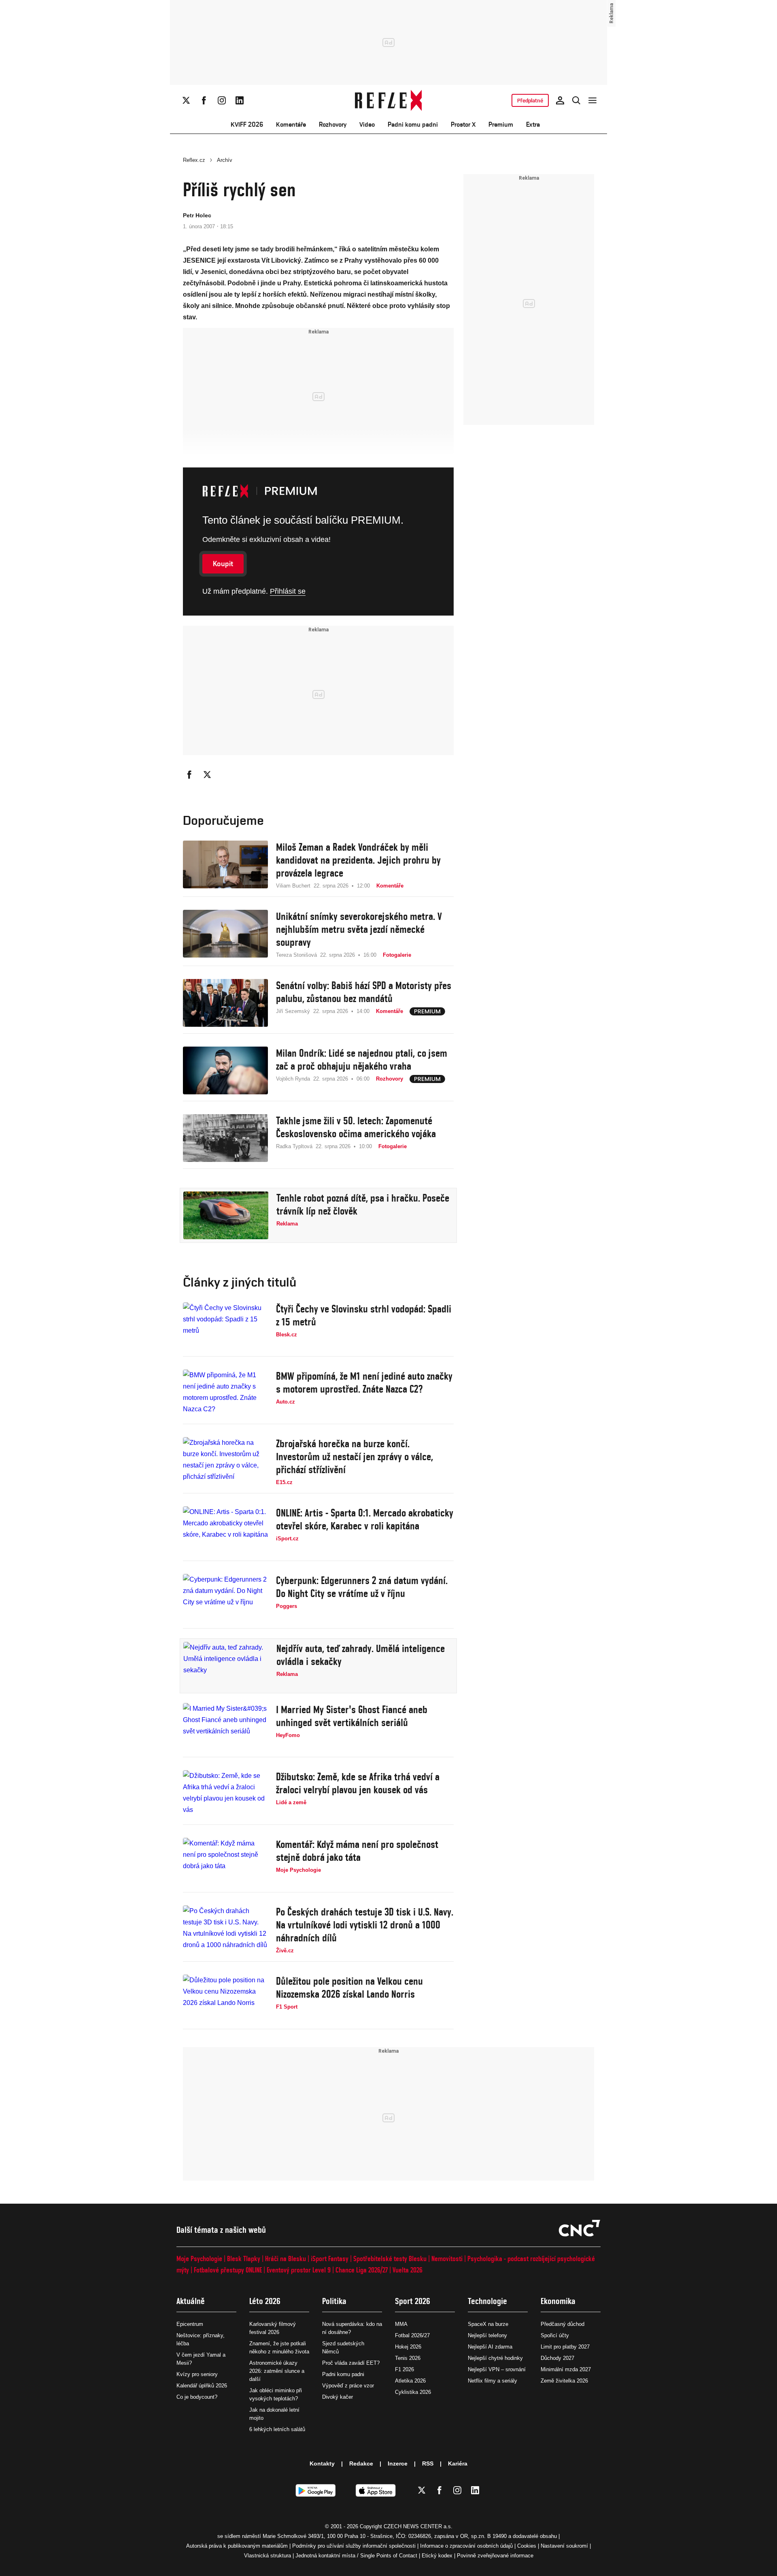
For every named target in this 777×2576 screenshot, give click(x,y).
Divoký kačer (338, 2397)
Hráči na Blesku (286, 2259)
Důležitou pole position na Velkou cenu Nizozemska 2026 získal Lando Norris (349, 1988)
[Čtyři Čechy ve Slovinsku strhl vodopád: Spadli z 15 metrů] (225, 1326)
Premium (501, 124)
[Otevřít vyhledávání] (576, 100)
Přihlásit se (288, 591)
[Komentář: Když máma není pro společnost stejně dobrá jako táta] (225, 1862)
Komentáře (291, 124)
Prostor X (463, 124)
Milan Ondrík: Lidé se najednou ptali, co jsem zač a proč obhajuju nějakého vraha (362, 1060)
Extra (533, 124)
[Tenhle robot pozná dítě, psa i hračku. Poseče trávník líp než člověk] (226, 1215)
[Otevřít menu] (592, 100)
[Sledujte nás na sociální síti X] (186, 100)
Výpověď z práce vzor (348, 2386)
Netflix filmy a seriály (493, 2381)
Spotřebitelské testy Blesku (390, 2259)
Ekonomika (558, 2301)
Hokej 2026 (408, 2347)
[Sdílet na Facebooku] (189, 775)
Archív (225, 160)
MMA (401, 2324)
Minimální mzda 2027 (566, 2369)
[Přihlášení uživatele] (560, 100)
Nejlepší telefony (487, 2335)
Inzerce (398, 2463)
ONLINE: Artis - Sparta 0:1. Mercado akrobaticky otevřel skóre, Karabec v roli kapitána (365, 1519)
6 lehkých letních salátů (277, 2429)
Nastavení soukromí (564, 2546)
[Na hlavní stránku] (389, 100)
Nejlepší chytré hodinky (495, 2358)
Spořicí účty (555, 2335)
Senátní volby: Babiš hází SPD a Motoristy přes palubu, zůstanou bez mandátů (364, 992)
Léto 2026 (265, 2301)
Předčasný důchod (563, 2324)
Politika (334, 2301)
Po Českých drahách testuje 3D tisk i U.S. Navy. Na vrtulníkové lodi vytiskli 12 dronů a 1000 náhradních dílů (365, 1925)
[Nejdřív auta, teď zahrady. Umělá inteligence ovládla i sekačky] (226, 1666)
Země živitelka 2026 (564, 2381)
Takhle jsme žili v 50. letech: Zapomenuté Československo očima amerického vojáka (356, 1127)
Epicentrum (190, 2324)
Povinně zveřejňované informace (495, 2556)
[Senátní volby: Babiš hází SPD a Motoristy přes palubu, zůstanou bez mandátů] (225, 1003)
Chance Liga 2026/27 (362, 2270)
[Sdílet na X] (207, 775)
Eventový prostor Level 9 (299, 2270)
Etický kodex (437, 2556)
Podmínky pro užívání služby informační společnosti (354, 2546)
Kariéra (458, 2463)
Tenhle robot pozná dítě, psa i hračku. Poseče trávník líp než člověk (363, 1204)
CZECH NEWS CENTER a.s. (418, 2526)
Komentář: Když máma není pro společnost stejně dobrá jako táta (357, 1851)
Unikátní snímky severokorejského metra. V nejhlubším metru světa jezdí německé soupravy (359, 929)
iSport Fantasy (330, 2259)
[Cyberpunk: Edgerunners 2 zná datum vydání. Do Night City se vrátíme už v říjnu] (225, 1598)
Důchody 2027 (557, 2358)
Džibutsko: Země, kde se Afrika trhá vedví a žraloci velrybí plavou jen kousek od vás (358, 1783)
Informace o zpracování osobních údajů (466, 2546)
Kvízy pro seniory (197, 2374)
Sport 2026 (413, 2301)
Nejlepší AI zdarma (490, 2347)
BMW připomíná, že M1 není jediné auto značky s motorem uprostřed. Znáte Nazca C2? (364, 1383)
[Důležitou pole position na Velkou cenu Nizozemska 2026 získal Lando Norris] (225, 1998)
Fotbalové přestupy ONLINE (228, 2270)
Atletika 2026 (410, 2381)
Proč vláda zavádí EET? (351, 2363)
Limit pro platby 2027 (565, 2347)
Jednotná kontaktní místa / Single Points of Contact (356, 2556)
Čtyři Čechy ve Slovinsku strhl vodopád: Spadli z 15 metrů (364, 1315)
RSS (428, 2463)
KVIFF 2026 (247, 124)
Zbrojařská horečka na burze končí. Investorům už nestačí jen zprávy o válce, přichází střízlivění (355, 1457)
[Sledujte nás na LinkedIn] (240, 100)
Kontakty (322, 2463)
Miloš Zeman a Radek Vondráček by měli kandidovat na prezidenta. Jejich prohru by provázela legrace (358, 860)
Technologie (487, 2301)
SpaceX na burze (488, 2324)
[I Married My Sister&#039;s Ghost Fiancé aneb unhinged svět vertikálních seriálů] (225, 1727)
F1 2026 (404, 2369)
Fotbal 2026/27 (412, 2335)
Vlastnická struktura (267, 2556)
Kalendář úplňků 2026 (202, 2386)
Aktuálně (191, 2301)
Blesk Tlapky (244, 2259)
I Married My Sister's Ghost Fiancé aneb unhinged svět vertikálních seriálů (352, 1716)
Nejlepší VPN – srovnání (497, 2369)
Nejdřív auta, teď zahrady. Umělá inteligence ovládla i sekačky (361, 1655)
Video (367, 124)
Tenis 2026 (408, 2358)
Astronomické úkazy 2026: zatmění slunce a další (277, 2371)
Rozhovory (333, 124)
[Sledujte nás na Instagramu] (222, 100)
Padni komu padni (413, 124)
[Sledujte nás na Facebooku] (204, 100)
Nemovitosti (447, 2259)
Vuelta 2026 (408, 2270)
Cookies (527, 2546)
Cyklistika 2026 (413, 2392)
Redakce (361, 2463)
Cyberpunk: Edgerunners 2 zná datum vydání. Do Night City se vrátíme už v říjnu (362, 1587)
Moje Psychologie (199, 2259)
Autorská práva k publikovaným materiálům (237, 2546)
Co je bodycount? (197, 2397)
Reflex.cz (194, 160)
